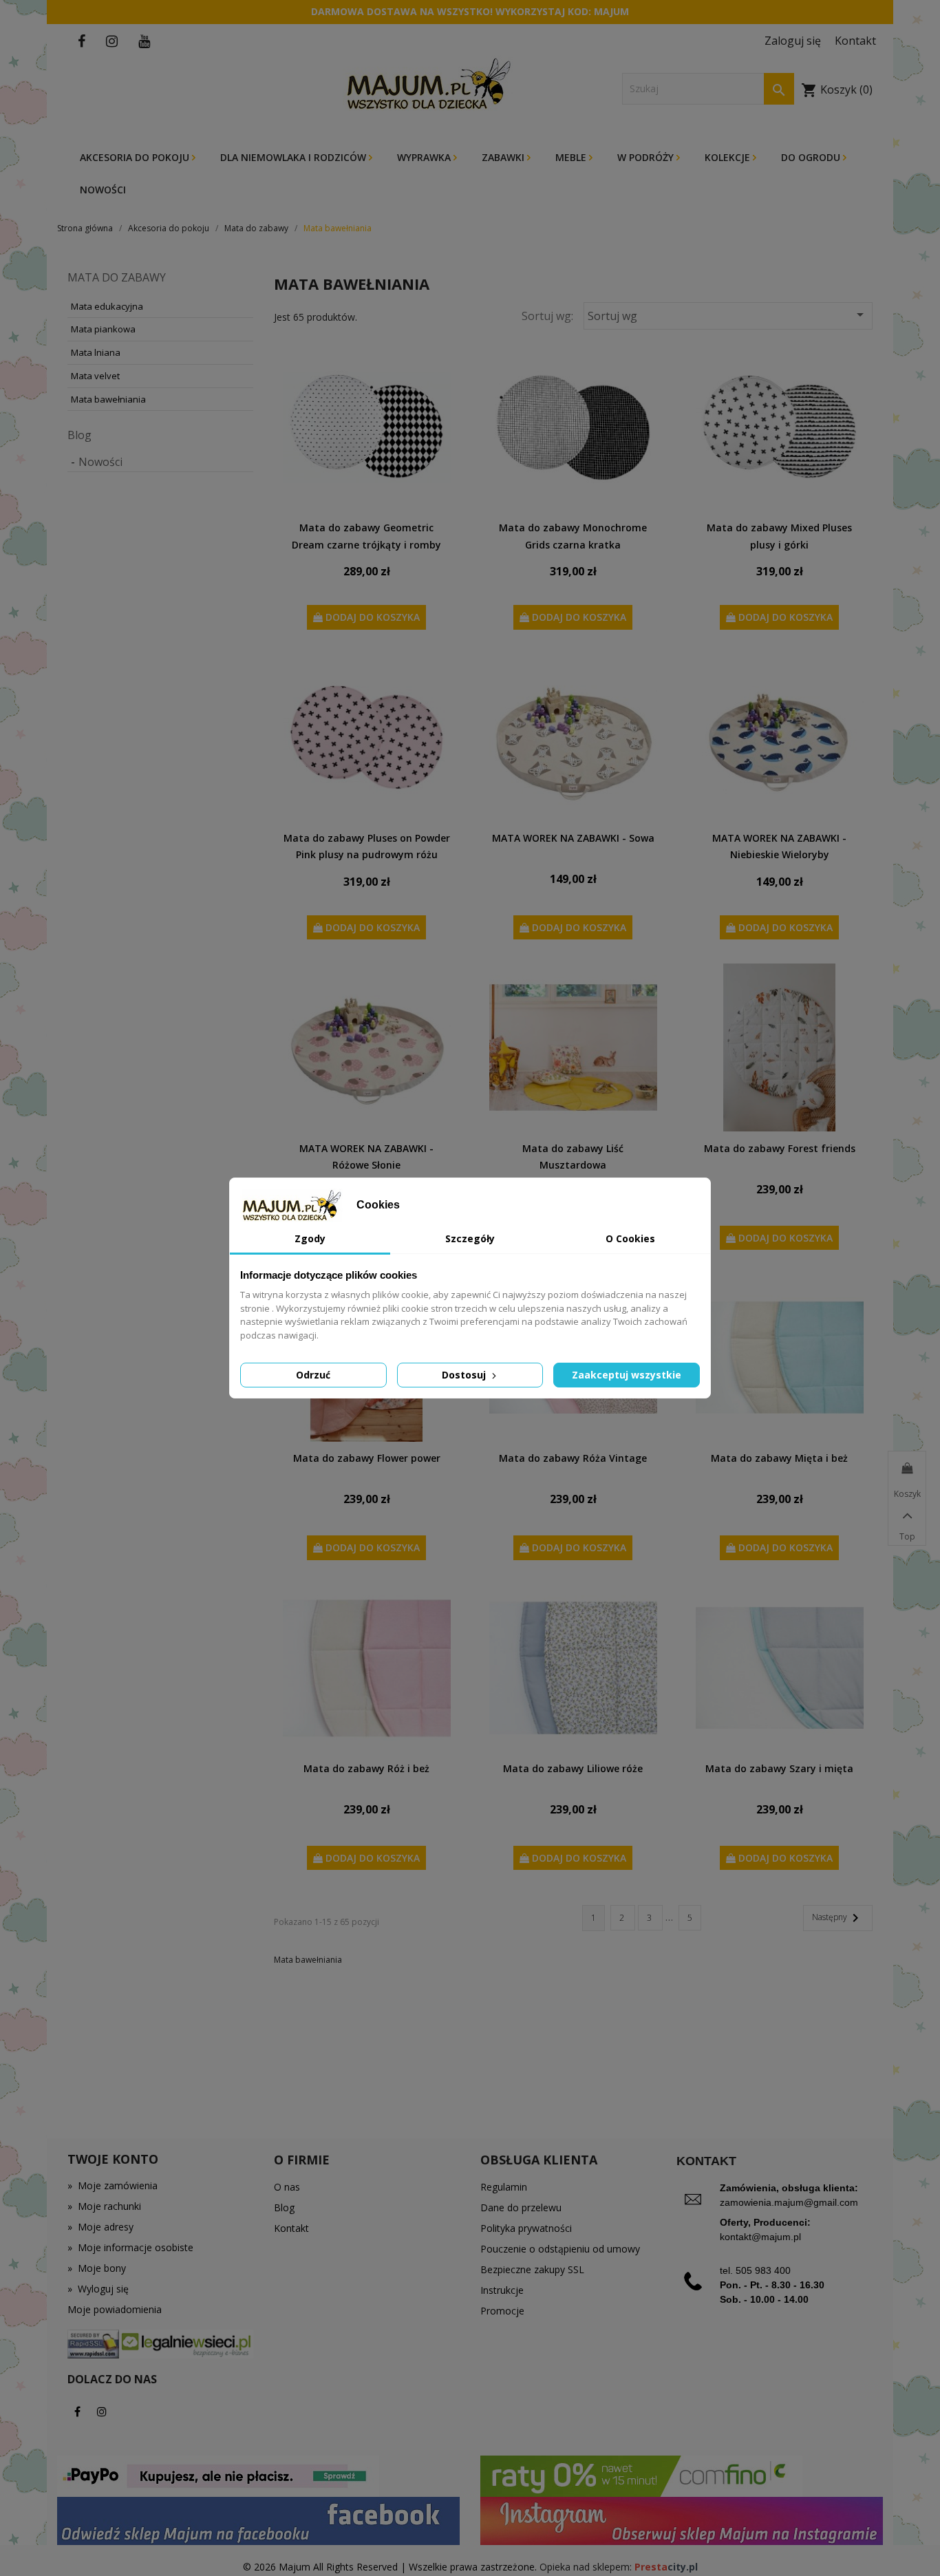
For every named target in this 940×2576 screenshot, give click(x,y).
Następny (838, 1918)
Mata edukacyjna (107, 306)
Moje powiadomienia (115, 2309)
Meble (572, 157)
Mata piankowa (103, 329)
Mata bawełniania (108, 399)
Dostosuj (465, 1375)
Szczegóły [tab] (470, 1238)
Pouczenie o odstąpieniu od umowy (560, 2249)
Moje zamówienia (113, 2185)
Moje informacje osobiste (130, 2247)
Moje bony (97, 2268)
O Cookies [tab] (630, 1238)
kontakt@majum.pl (760, 2237)
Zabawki (504, 157)
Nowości (103, 190)
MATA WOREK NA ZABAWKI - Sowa (573, 838)
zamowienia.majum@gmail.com (789, 2202)
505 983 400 (763, 2270)
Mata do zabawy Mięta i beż (779, 1458)
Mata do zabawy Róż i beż (366, 1768)
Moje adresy (100, 2227)
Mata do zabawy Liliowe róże (573, 1768)
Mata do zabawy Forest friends (780, 1148)
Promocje (502, 2311)
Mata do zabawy (117, 277)
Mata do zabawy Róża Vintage (573, 1458)
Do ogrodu (812, 157)
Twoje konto (113, 2159)
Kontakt (291, 2228)
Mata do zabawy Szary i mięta (779, 1768)
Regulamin (504, 2187)
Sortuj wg (728, 315)
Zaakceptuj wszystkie (627, 1375)
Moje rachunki (104, 2206)
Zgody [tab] (310, 1238)
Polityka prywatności (526, 2228)
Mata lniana (96, 352)
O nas (287, 2187)
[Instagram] (102, 2412)
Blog (79, 435)
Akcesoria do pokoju (136, 157)
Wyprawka (425, 157)
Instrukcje (502, 2290)
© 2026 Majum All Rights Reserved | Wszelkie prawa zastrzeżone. (391, 2567)
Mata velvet (95, 376)
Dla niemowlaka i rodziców (295, 157)
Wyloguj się (98, 2289)
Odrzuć (313, 1375)
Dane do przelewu (521, 2207)
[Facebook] (77, 2412)
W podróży (647, 157)
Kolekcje (729, 157)
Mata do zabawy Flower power (367, 1458)
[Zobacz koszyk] (907, 1469)
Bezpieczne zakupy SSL (532, 2269)
